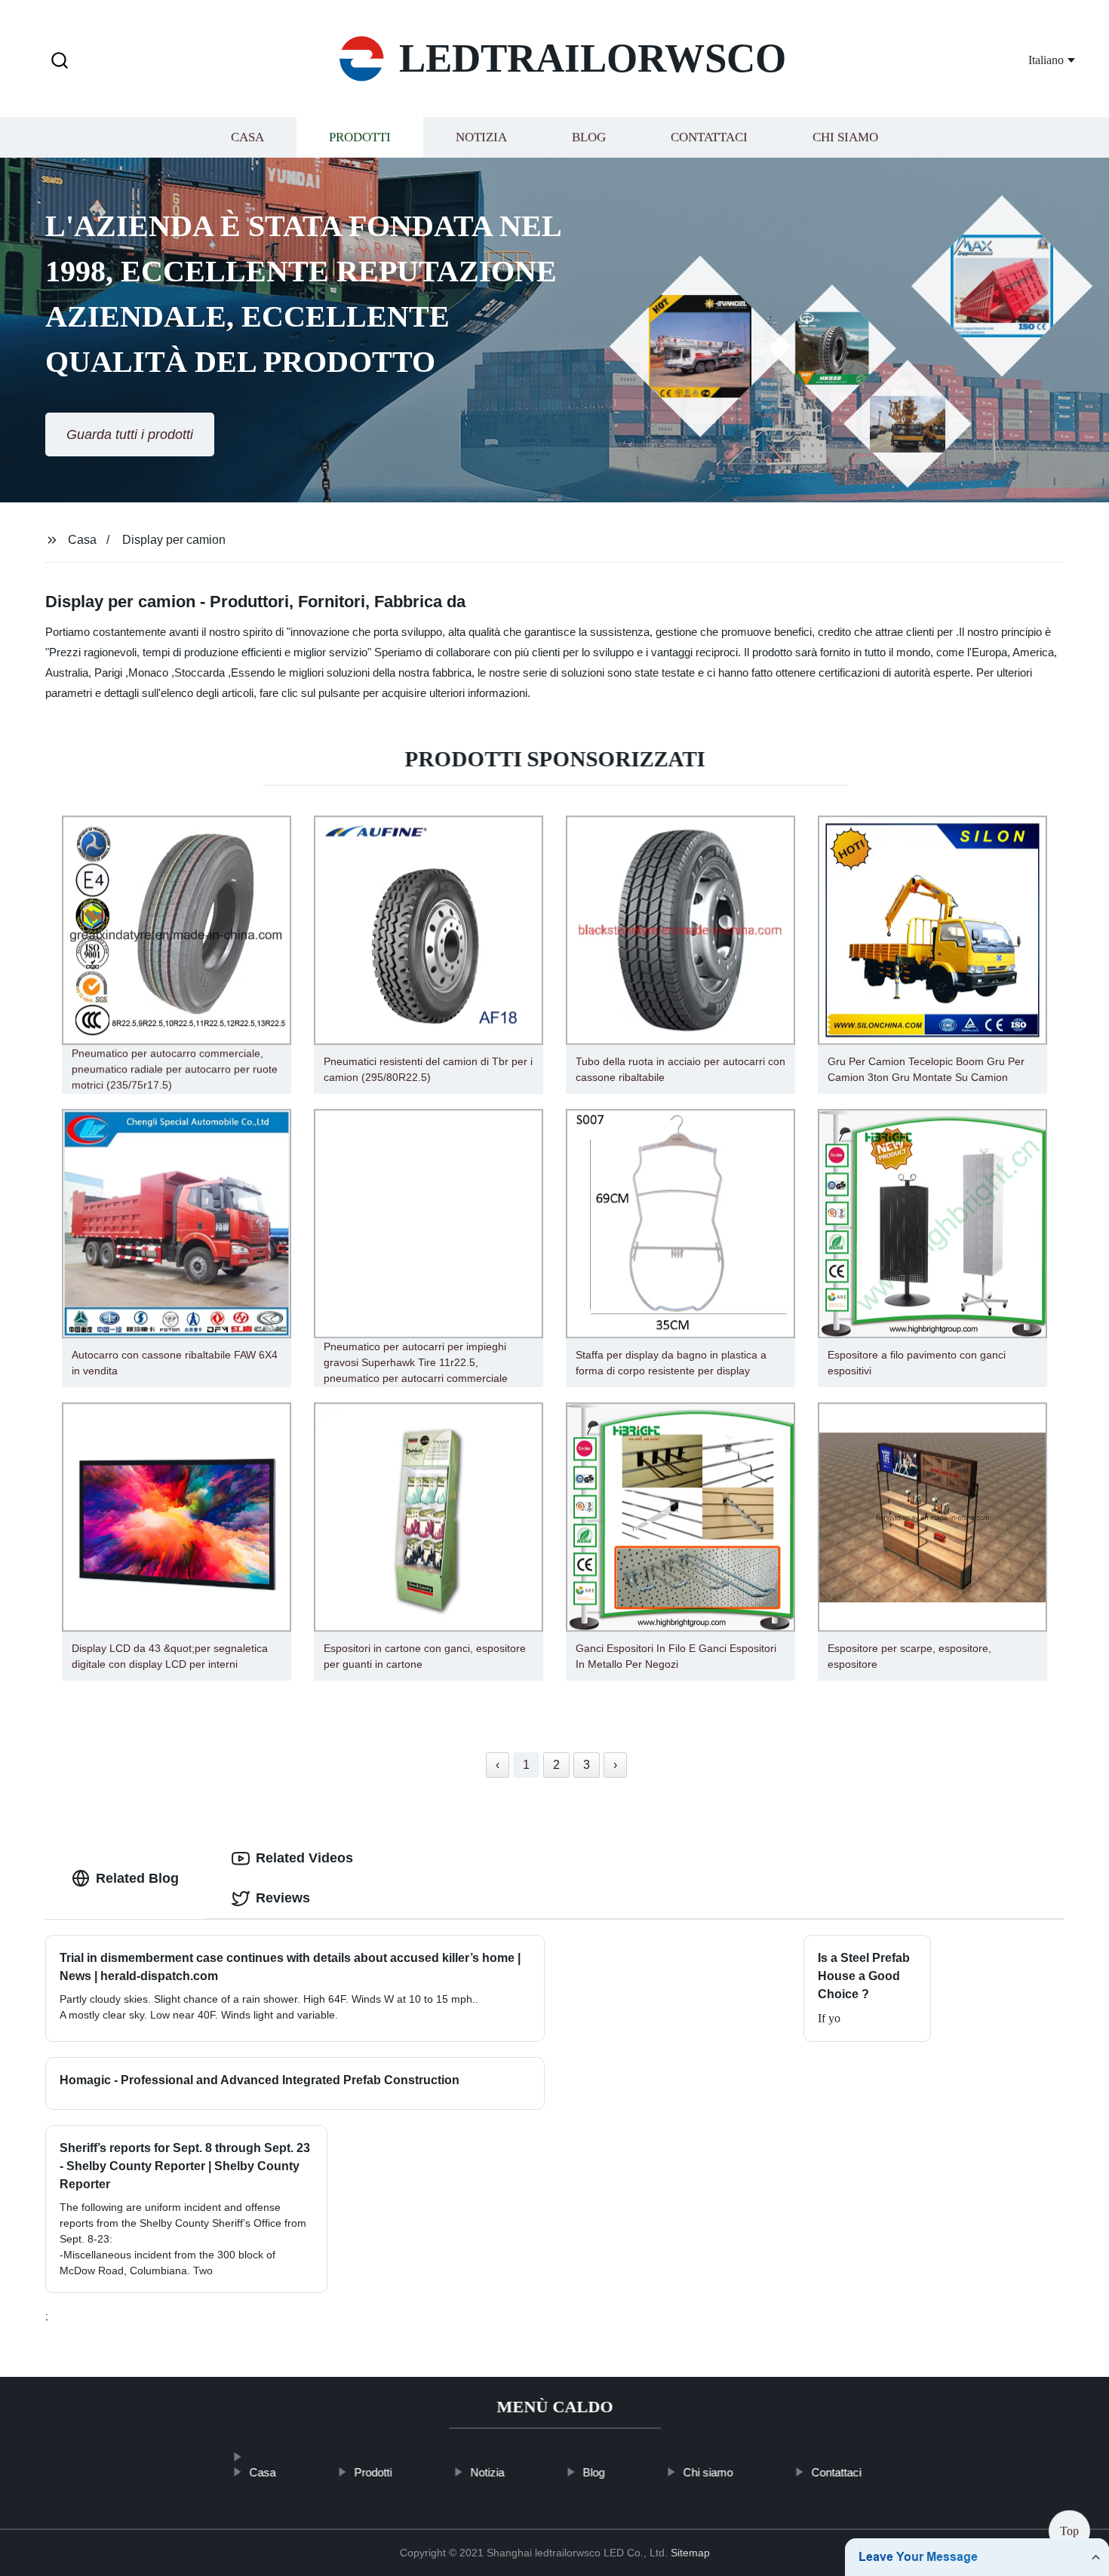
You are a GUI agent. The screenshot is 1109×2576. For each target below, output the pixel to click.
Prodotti (360, 138)
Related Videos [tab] (304, 1858)
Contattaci (709, 138)
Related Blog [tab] (137, 1878)
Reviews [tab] (283, 1898)
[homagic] (262, 2449)
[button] (60, 61)
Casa (247, 138)
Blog (589, 138)
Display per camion (174, 540)
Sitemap (690, 2553)
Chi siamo (845, 138)
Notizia (481, 138)
